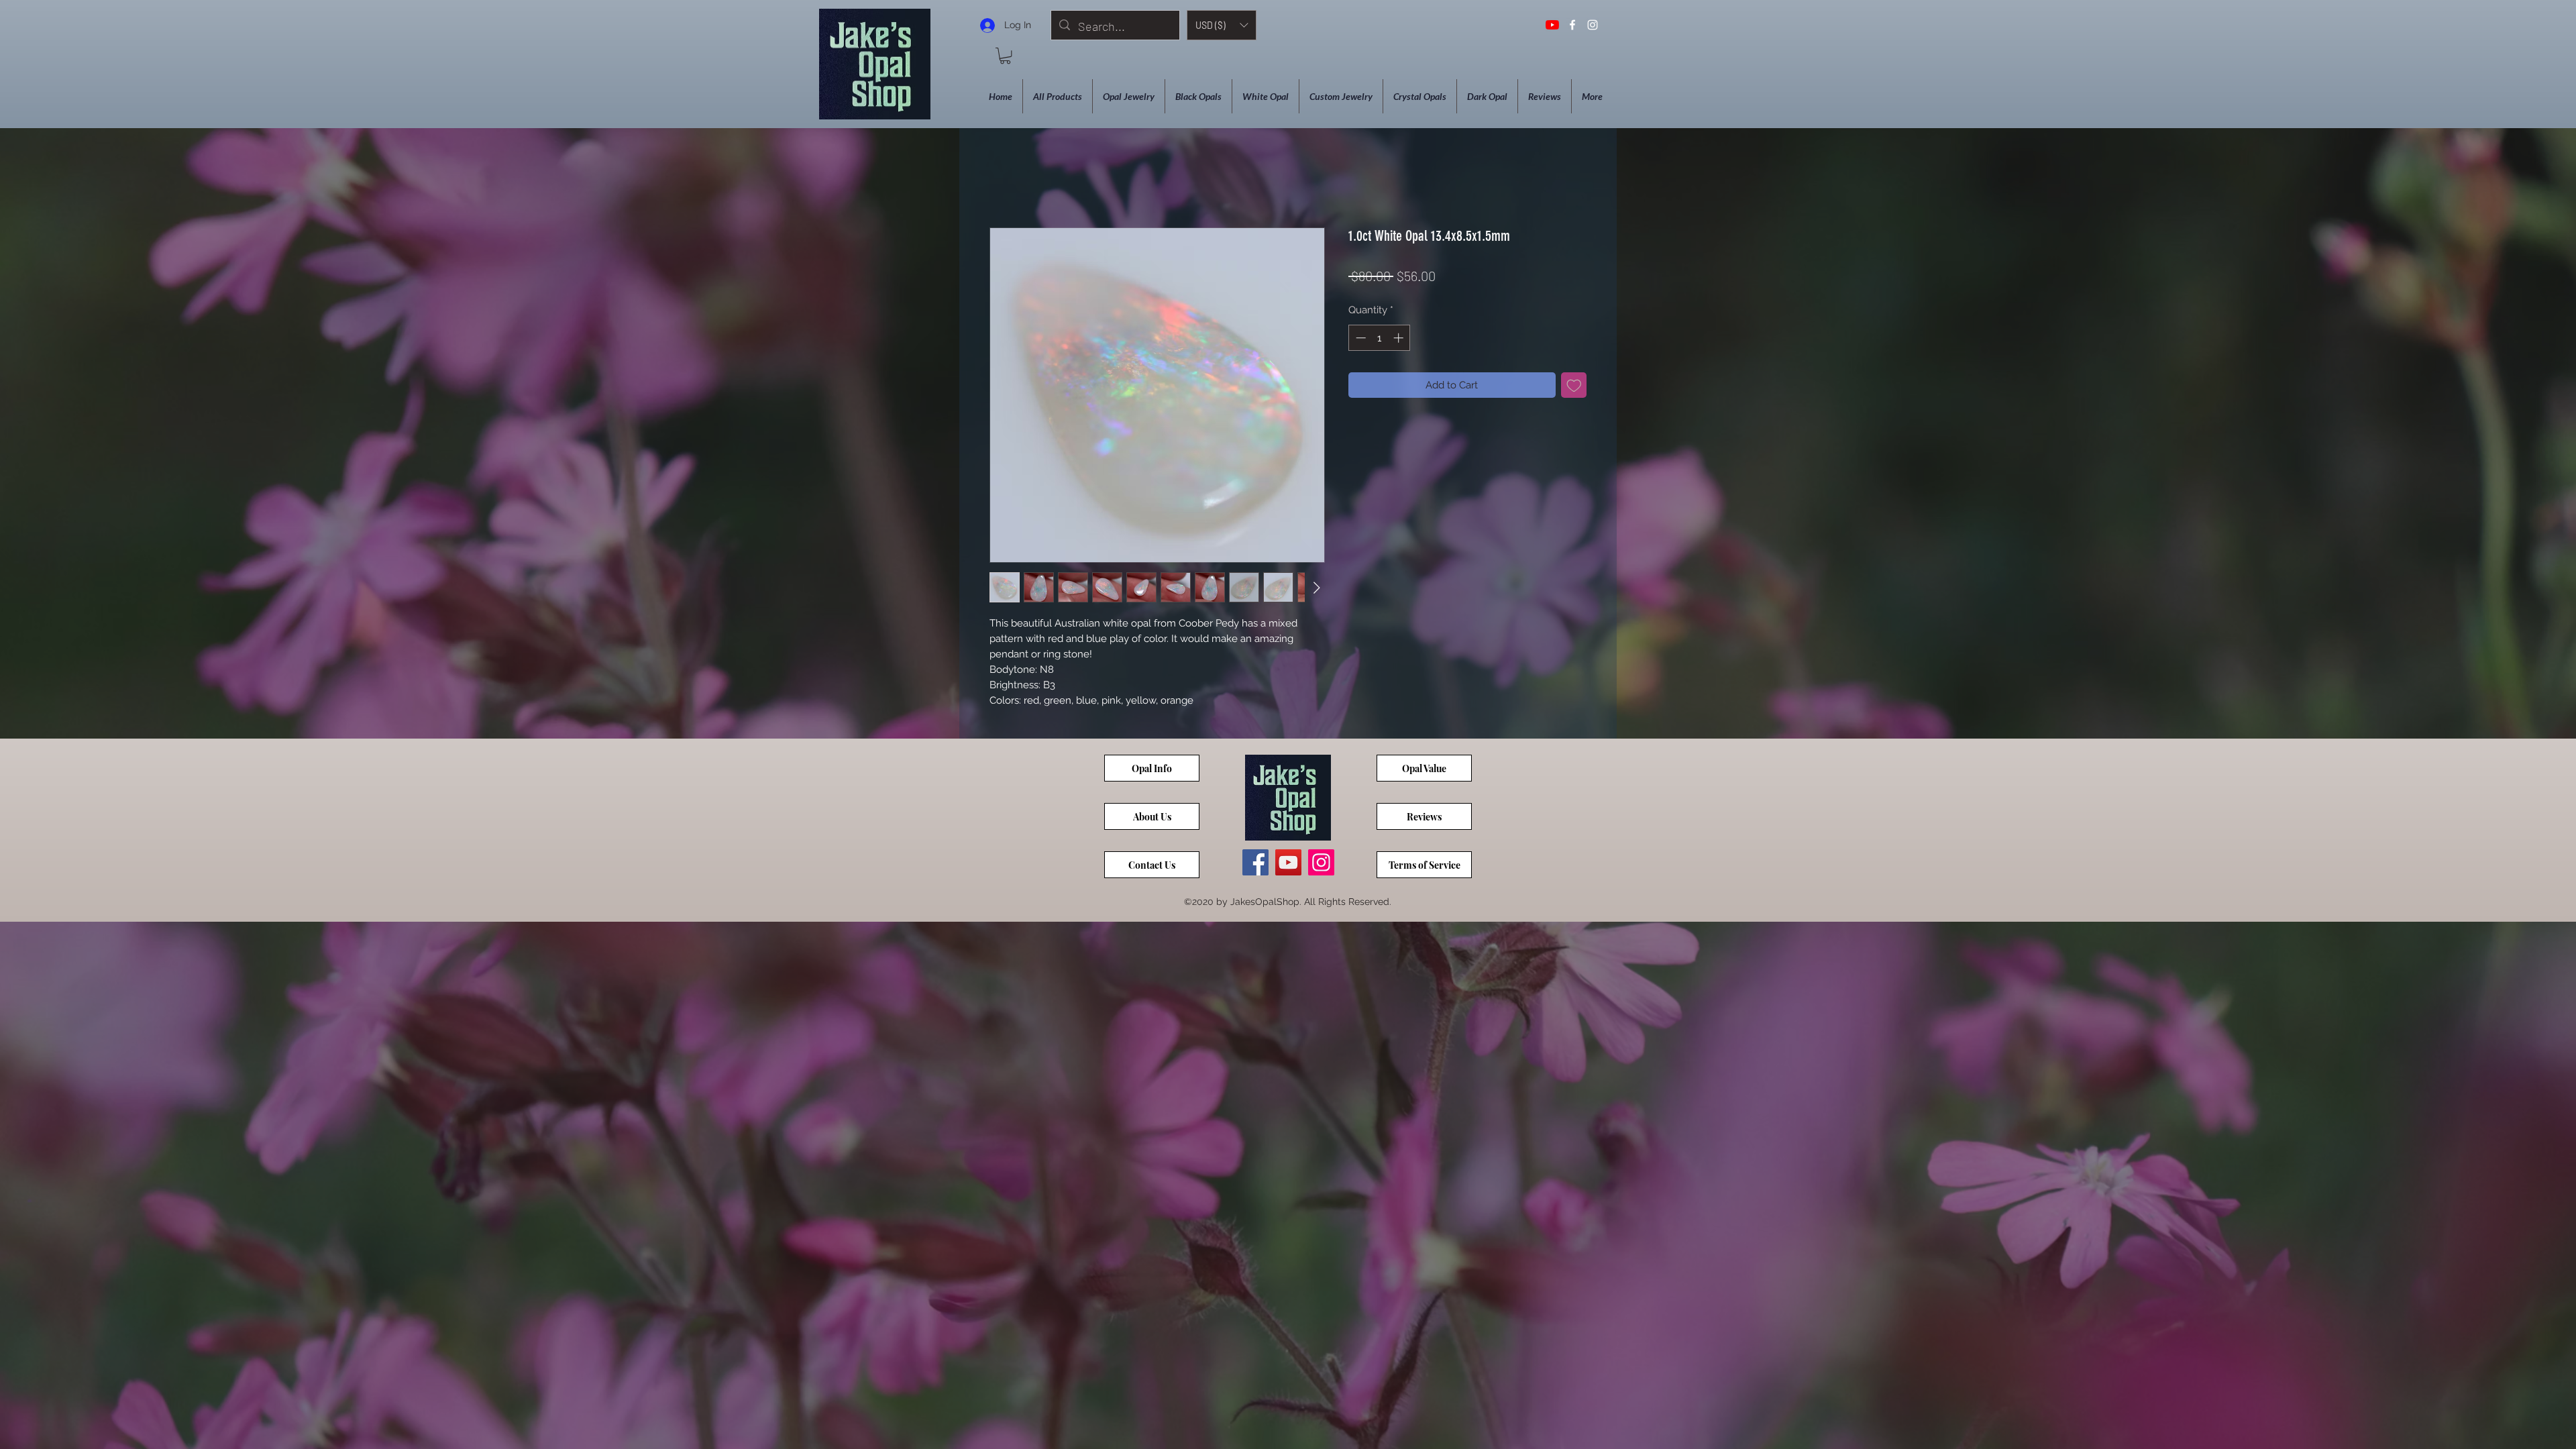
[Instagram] (1321, 862)
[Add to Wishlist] (1574, 385)
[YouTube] (1552, 25)
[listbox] (1222, 25)
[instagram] (1593, 25)
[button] (1222, 25)
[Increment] (1400, 338)
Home (1003, 177)
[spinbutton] (1380, 338)
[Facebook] (1255, 862)
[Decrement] (1359, 338)
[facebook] (1572, 25)
